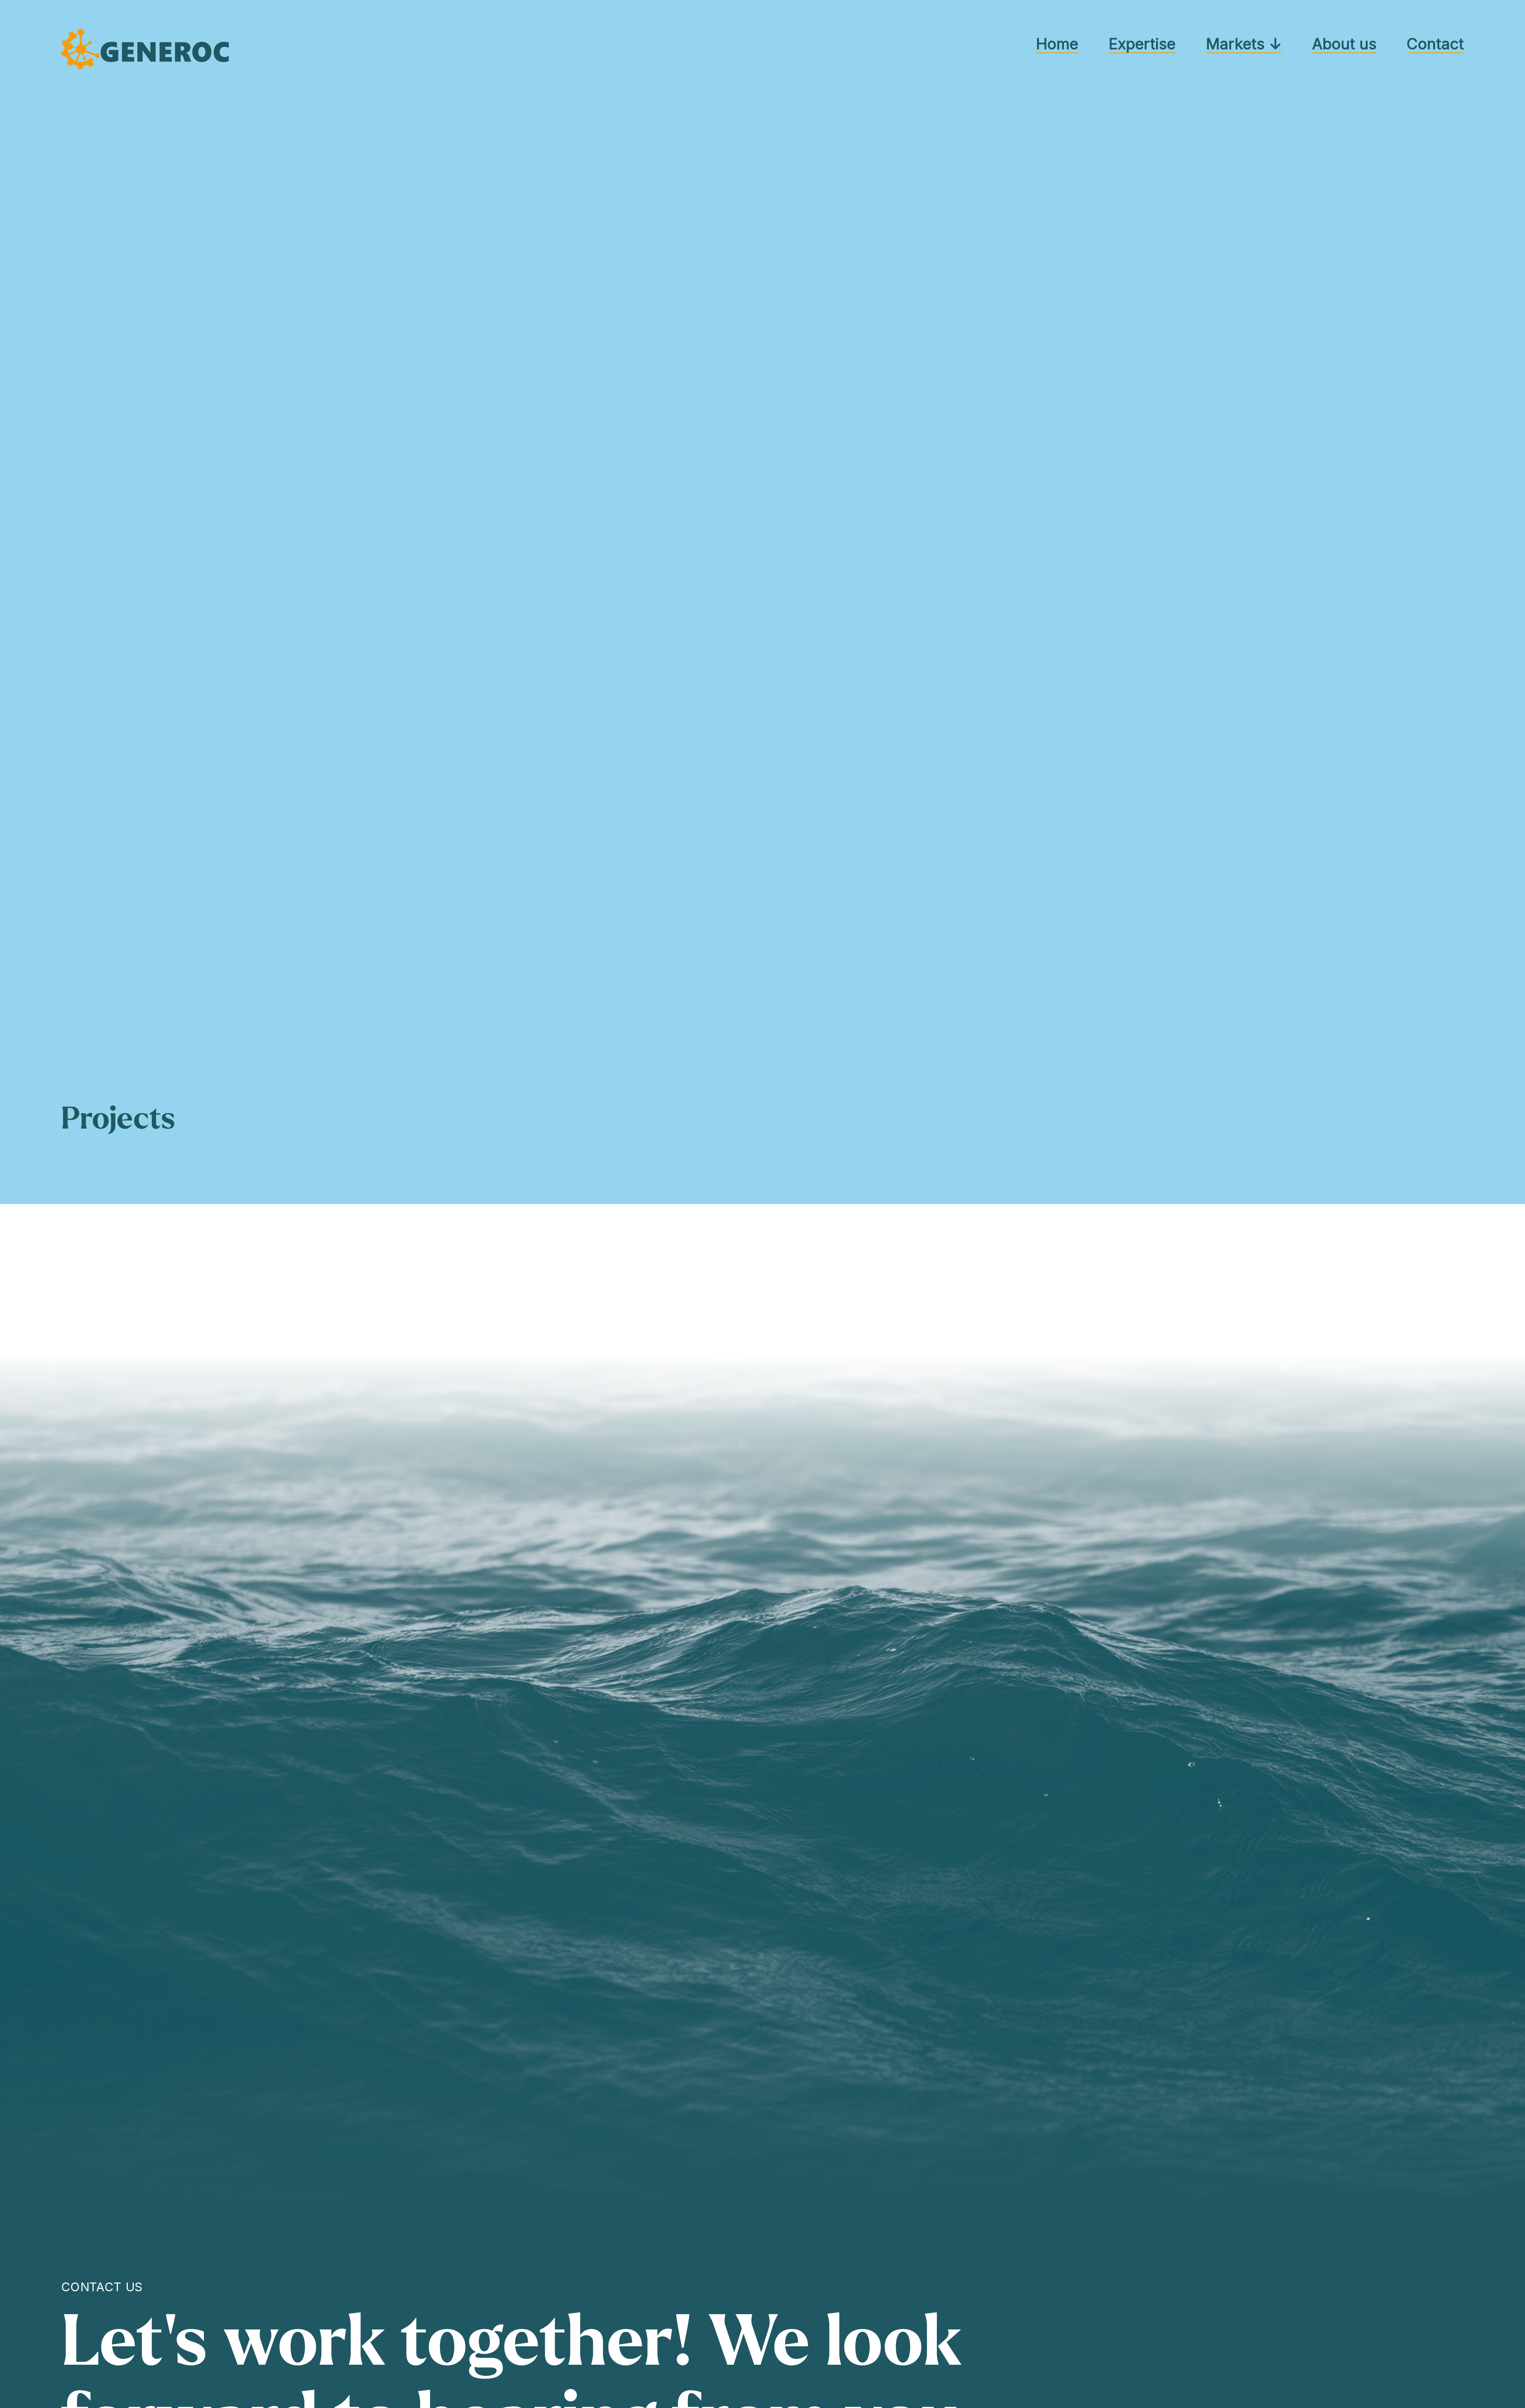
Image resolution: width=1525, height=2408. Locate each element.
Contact (1435, 44)
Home (1057, 44)
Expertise (1142, 44)
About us (1344, 44)
